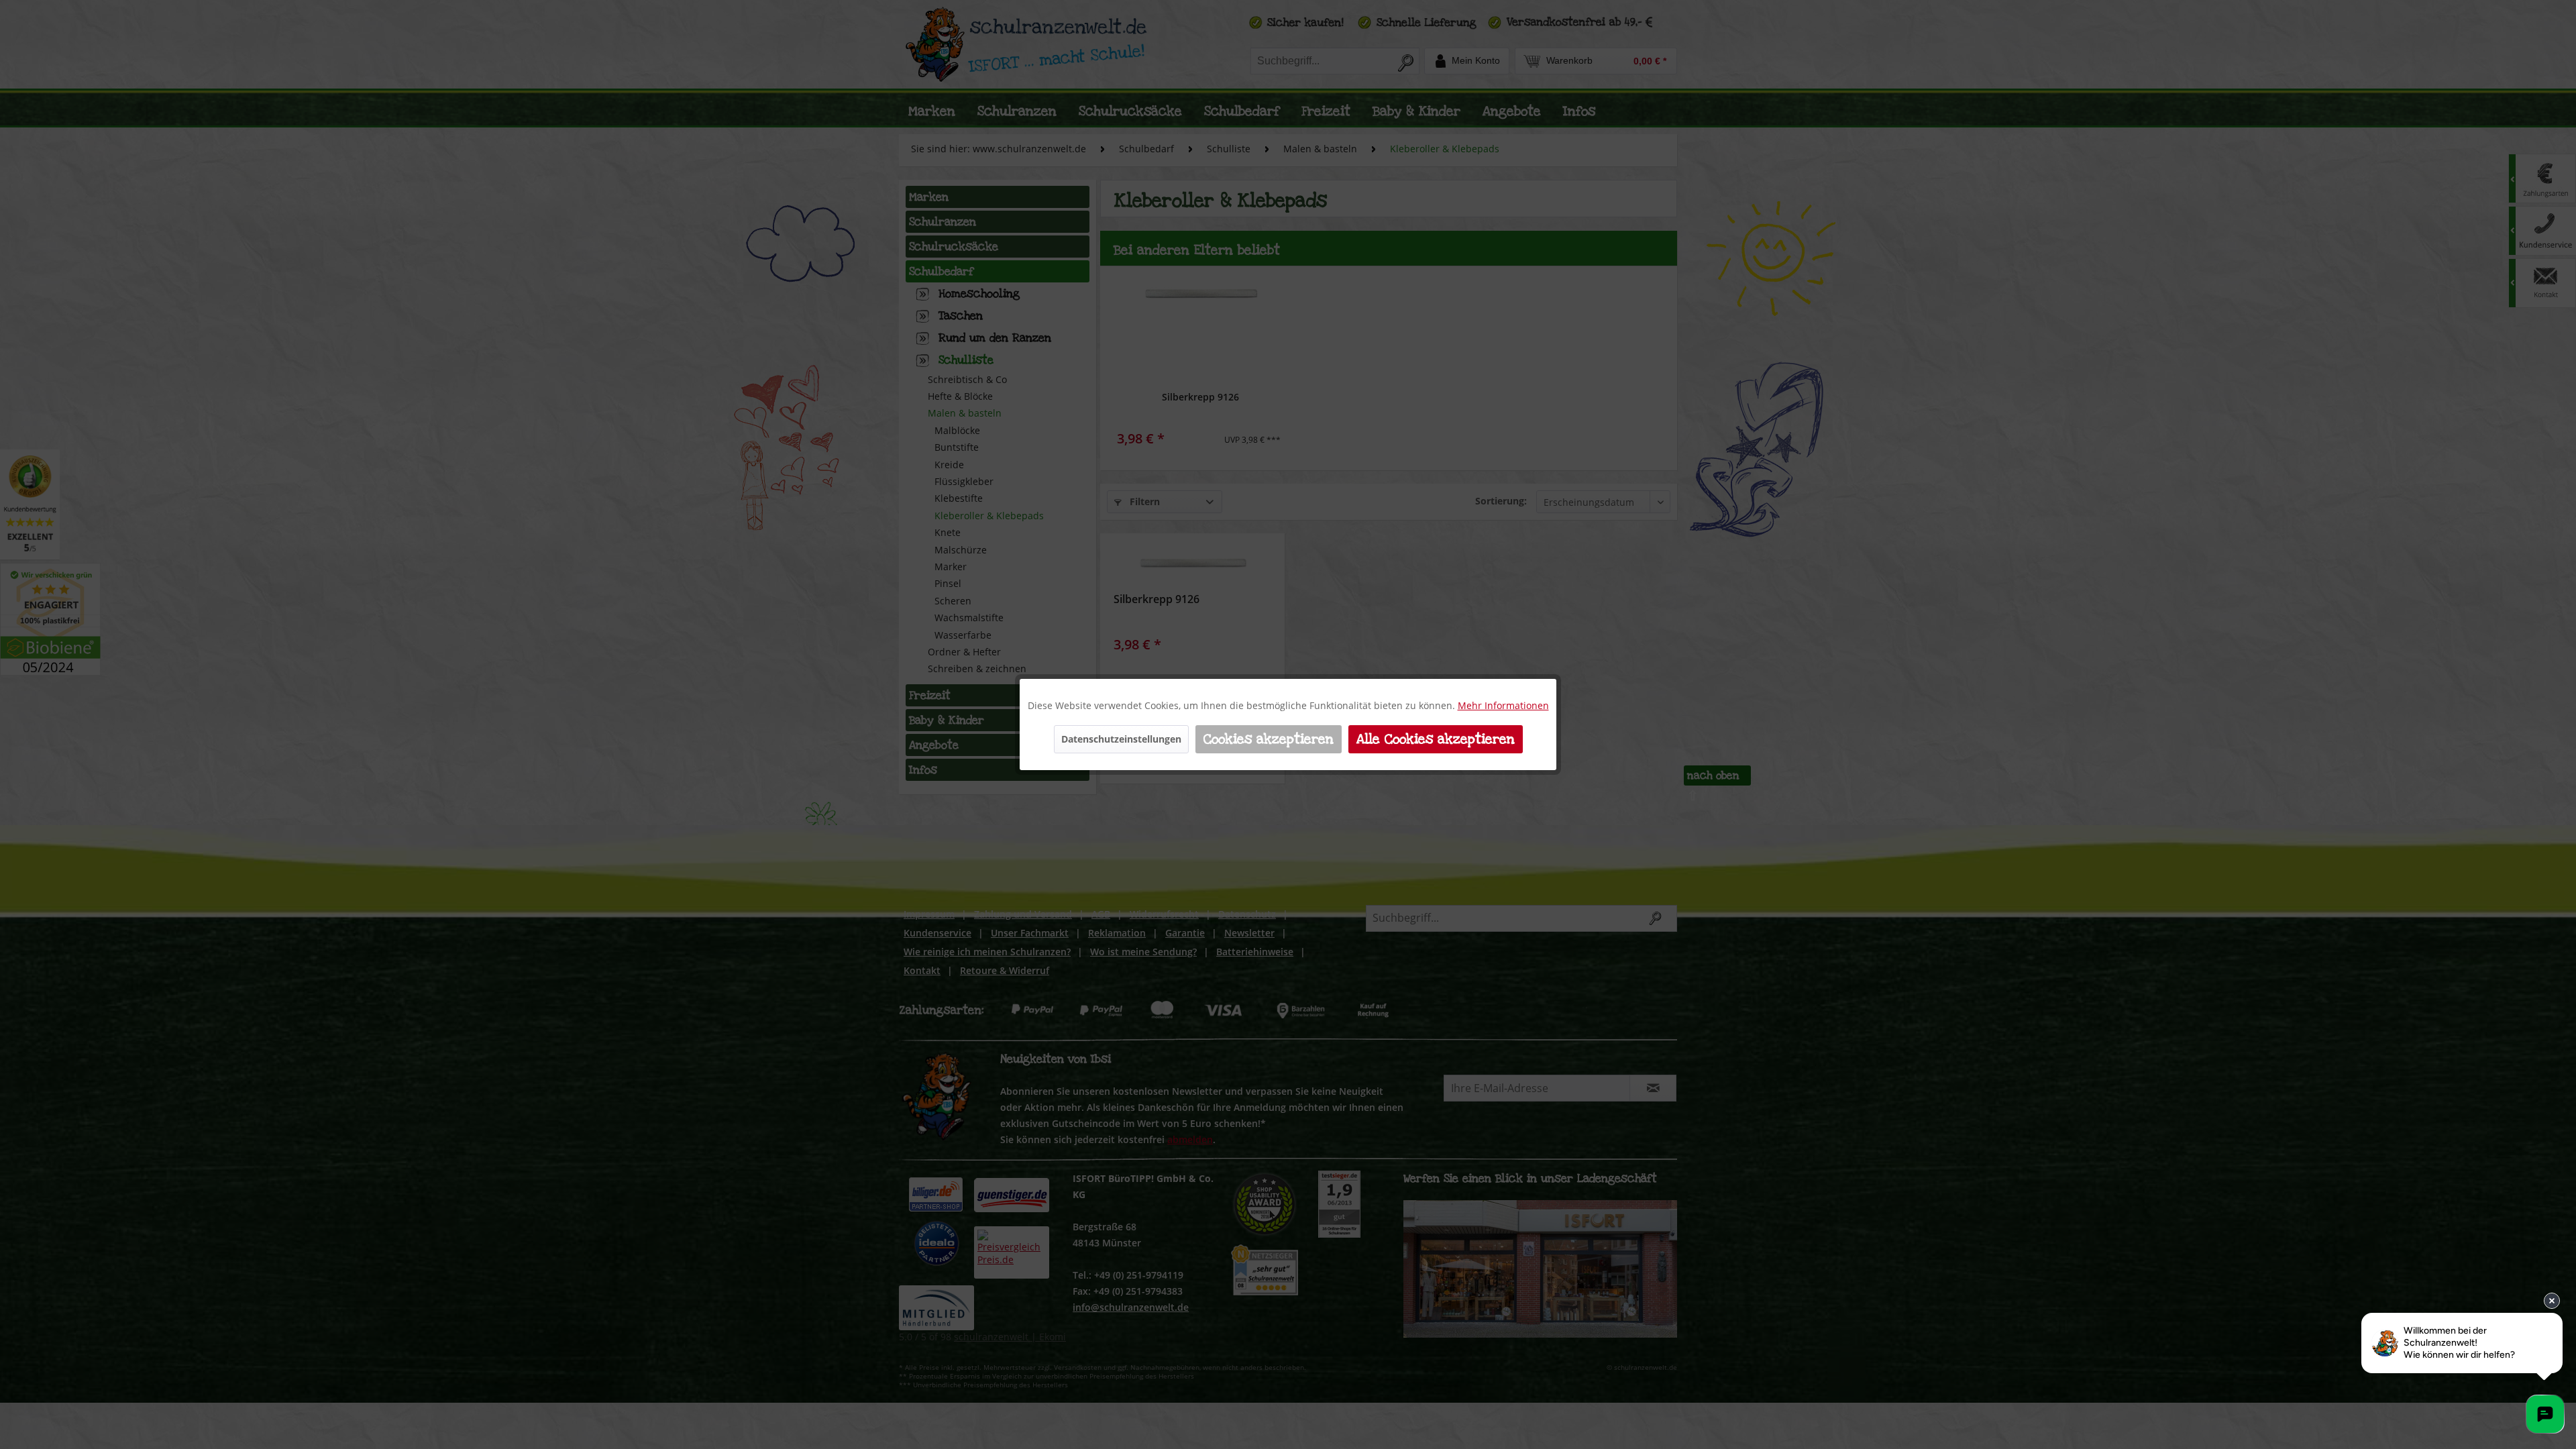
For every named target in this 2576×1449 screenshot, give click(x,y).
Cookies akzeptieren (1269, 739)
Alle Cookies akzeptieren (1436, 739)
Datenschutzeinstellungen (1121, 739)
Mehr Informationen (1503, 705)
